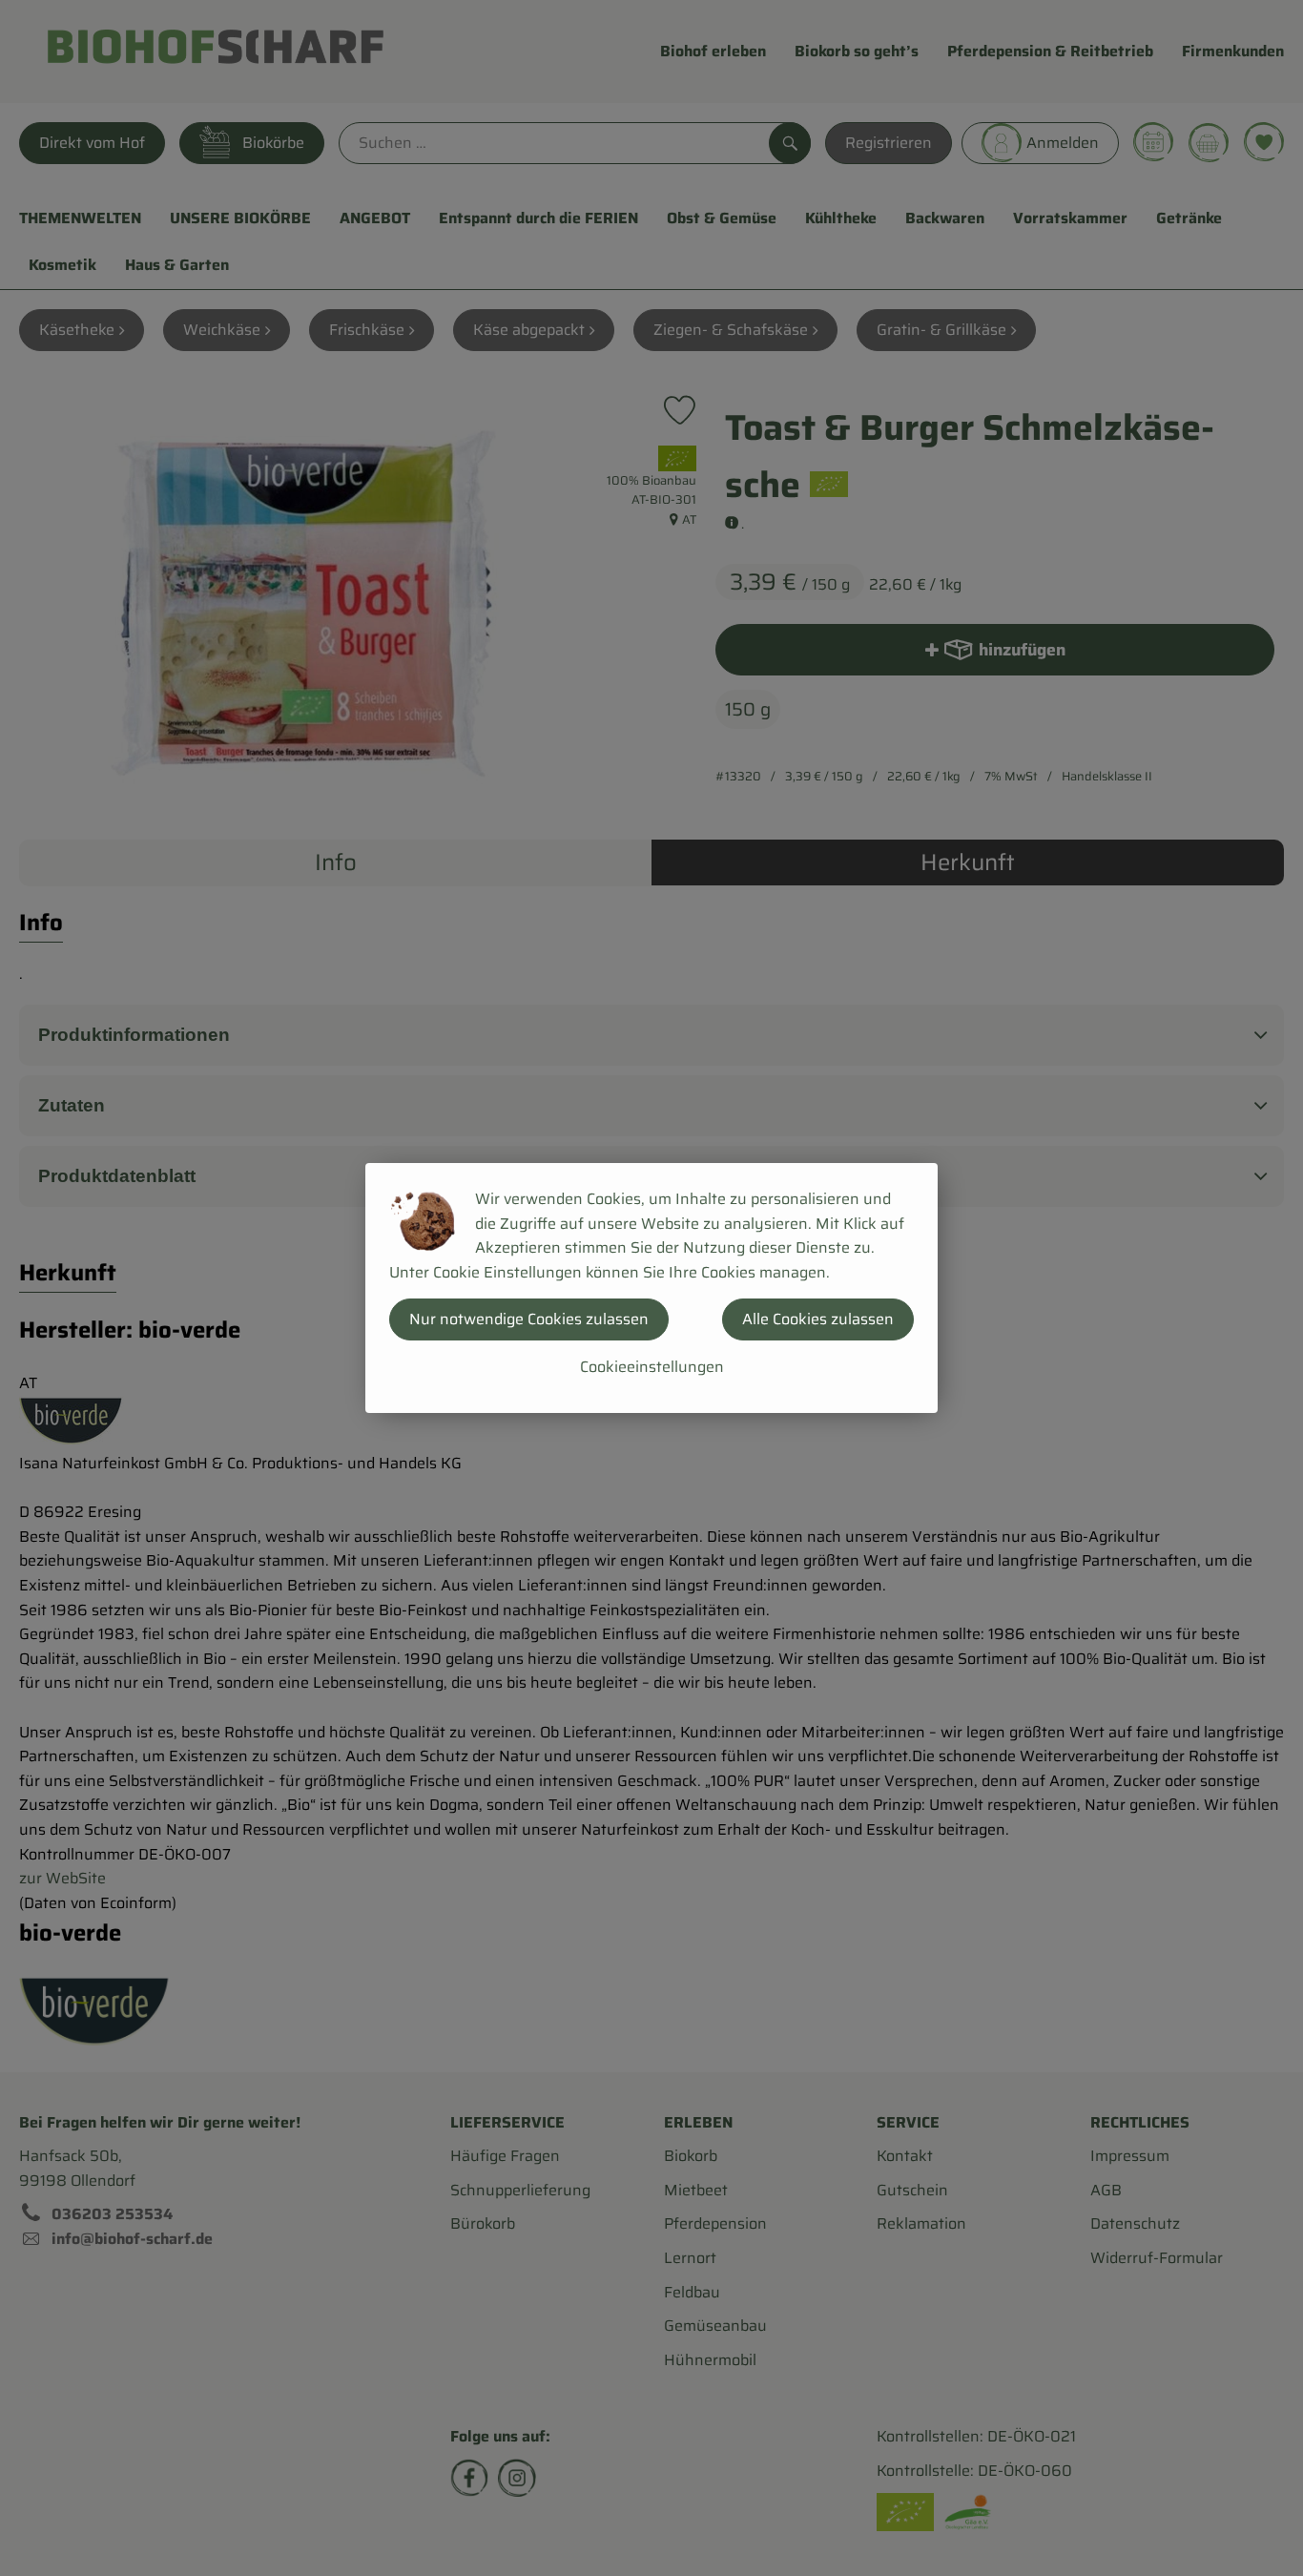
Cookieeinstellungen (652, 1367)
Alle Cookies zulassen (818, 1319)
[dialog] (651, 1288)
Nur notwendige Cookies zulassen (529, 1319)
